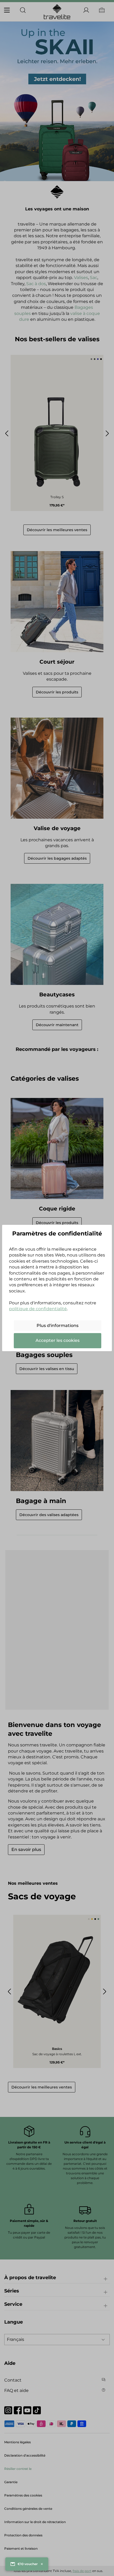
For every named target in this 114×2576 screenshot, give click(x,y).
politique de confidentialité (38, 1309)
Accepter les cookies (58, 1340)
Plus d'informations (58, 1326)
